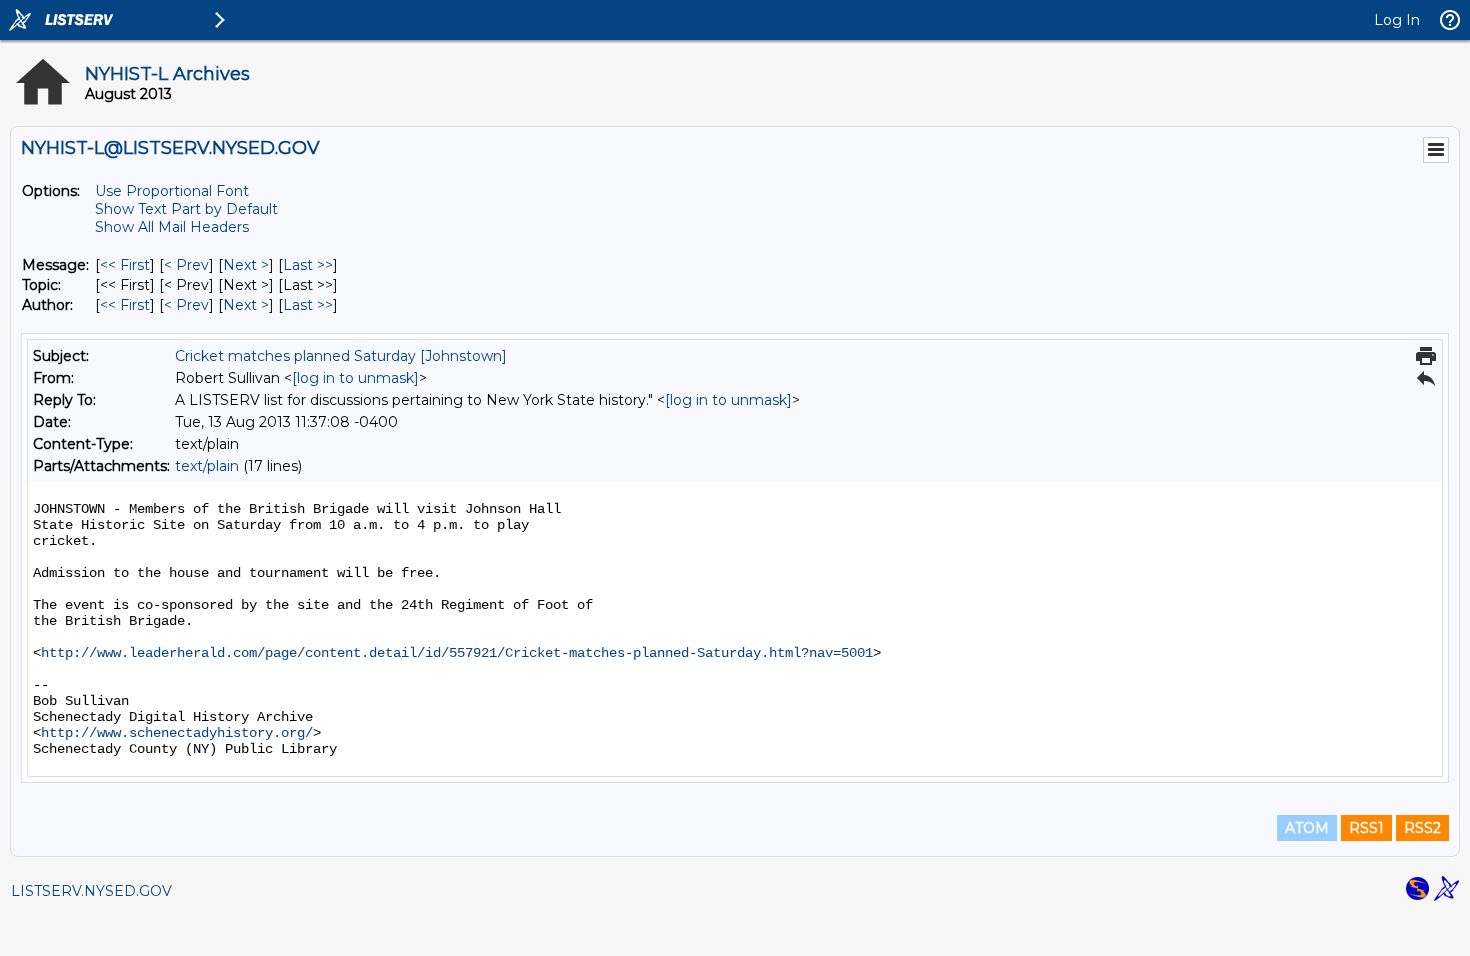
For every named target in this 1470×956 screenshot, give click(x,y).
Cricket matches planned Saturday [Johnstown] (341, 356)
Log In (1397, 20)
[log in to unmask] (355, 378)
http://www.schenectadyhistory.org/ (177, 733)
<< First (125, 265)
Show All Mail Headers (172, 227)
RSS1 (1366, 828)
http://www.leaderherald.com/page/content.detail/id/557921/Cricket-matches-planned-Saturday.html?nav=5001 (457, 653)
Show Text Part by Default (186, 209)
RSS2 (1422, 828)
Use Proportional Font (172, 191)
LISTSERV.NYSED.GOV (91, 891)
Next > (246, 265)
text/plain (207, 466)
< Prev (186, 265)
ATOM (1307, 828)
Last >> (308, 265)
